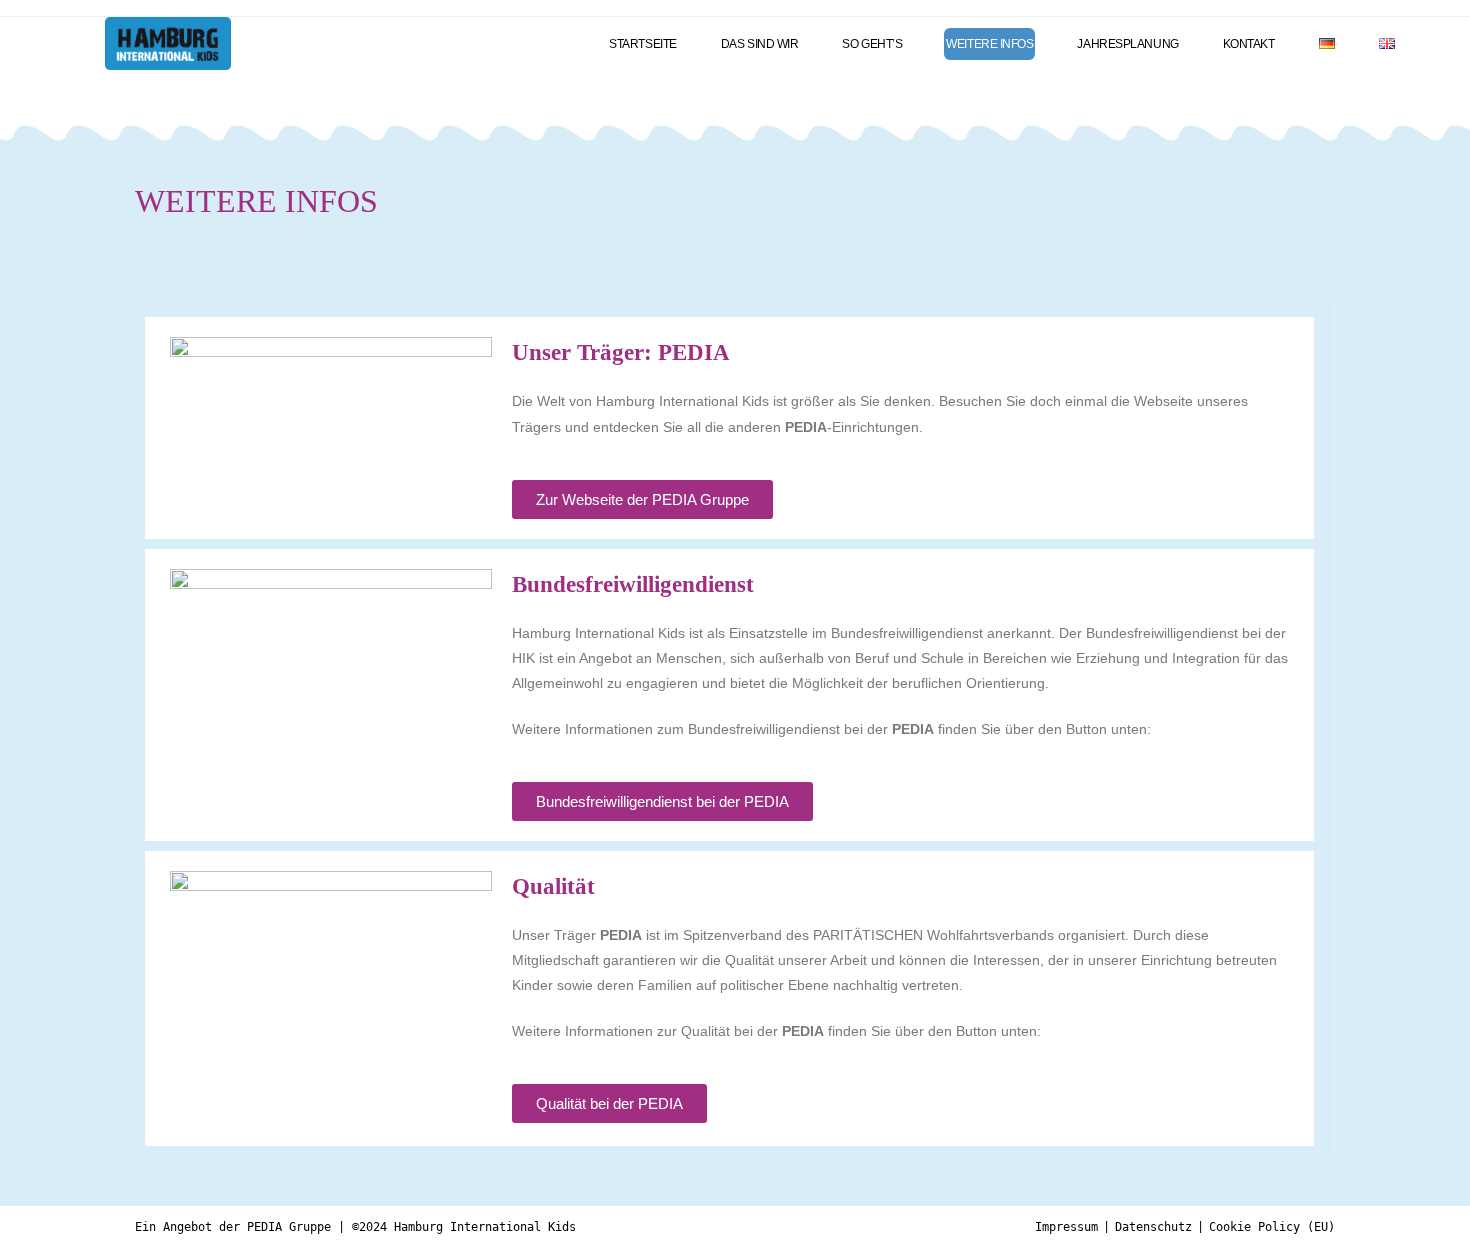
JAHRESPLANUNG (1127, 44)
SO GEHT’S (872, 44)
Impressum (1066, 1227)
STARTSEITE (643, 44)
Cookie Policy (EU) (1272, 1227)
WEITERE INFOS (989, 44)
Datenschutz (1153, 1227)
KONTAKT (1249, 44)
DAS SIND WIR (760, 44)
